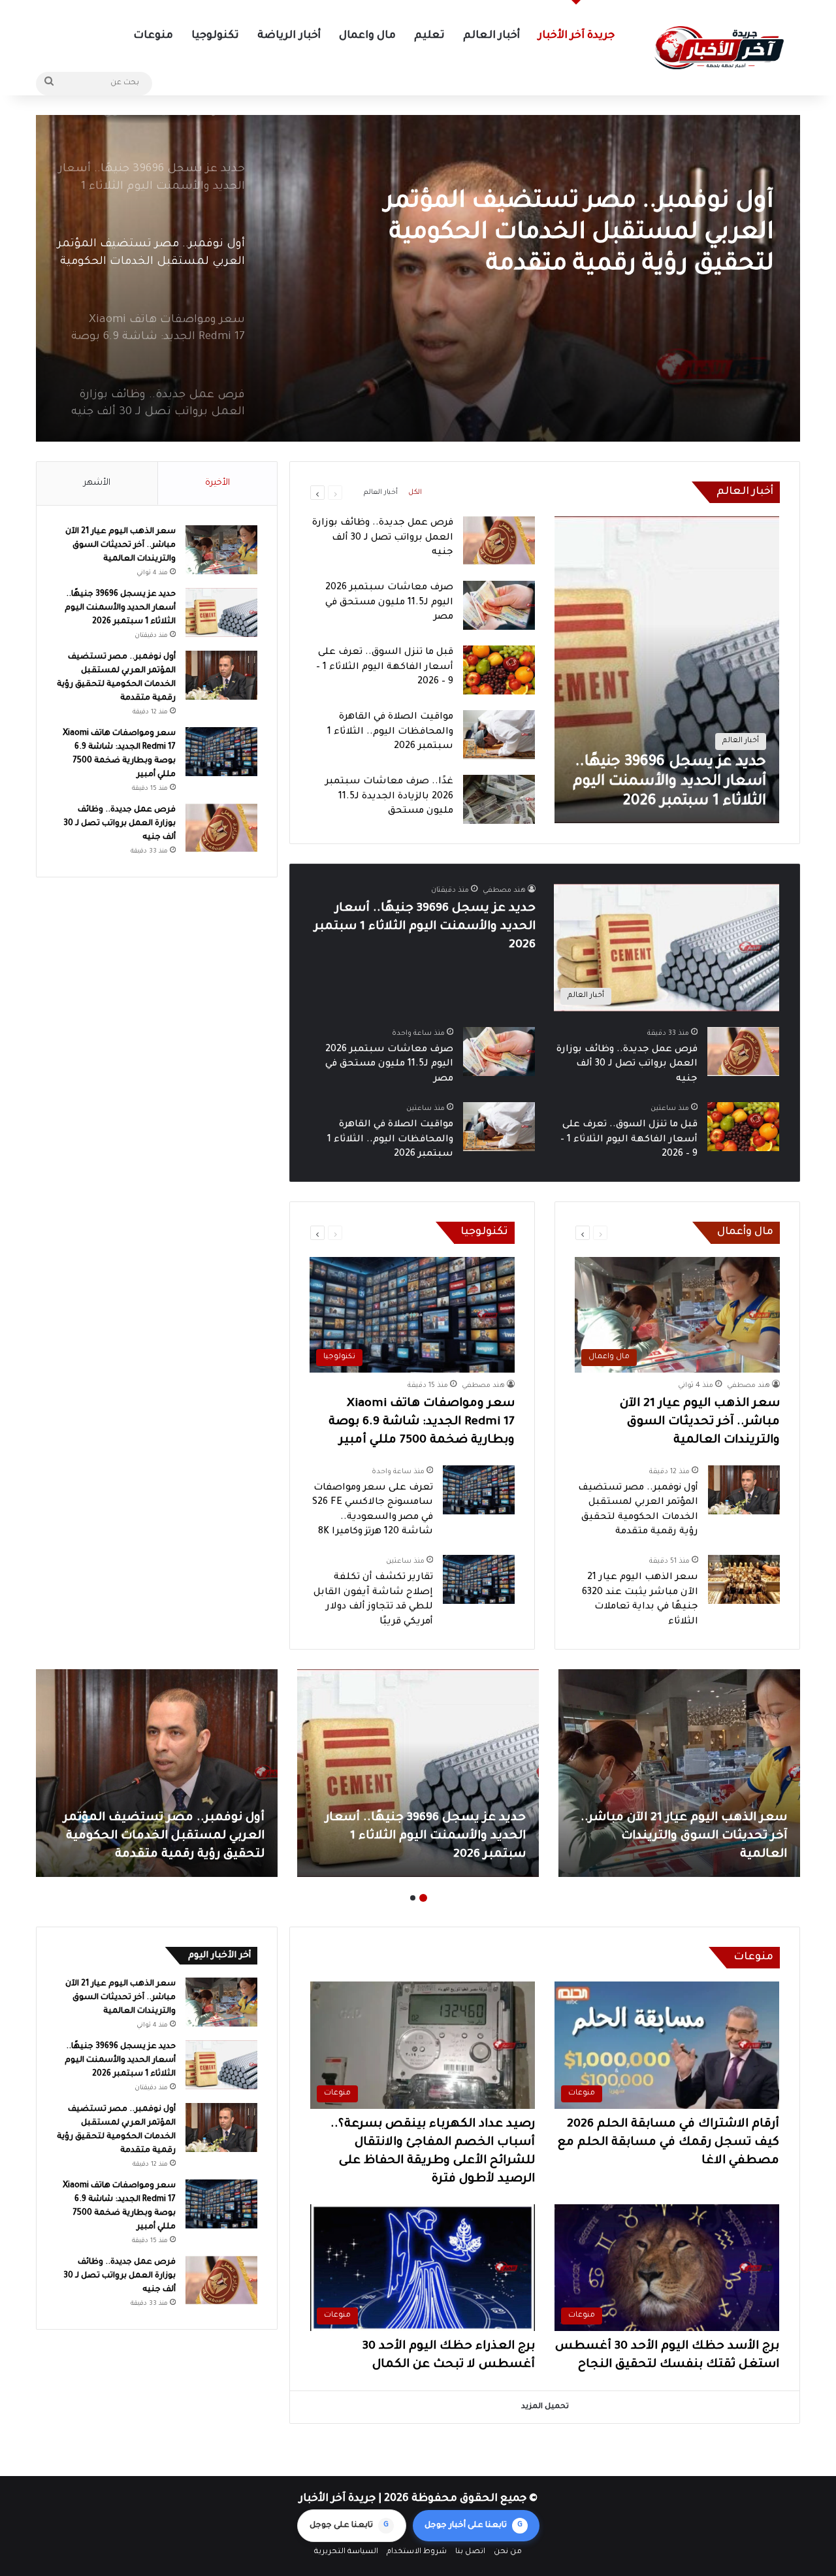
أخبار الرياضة (289, 36)
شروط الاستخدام (417, 2552)
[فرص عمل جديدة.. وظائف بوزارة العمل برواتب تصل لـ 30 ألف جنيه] (499, 541)
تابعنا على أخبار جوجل (474, 2526)
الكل (415, 493)
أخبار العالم (491, 36)
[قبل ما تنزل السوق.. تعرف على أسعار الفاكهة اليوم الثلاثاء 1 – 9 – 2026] (499, 670)
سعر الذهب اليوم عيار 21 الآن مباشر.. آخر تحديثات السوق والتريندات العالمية (700, 1422)
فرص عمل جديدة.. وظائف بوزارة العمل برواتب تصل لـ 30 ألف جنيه (383, 538)
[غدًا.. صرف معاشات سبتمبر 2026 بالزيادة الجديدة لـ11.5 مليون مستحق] (499, 799)
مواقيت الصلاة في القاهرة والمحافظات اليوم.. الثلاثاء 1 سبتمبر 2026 (390, 732)
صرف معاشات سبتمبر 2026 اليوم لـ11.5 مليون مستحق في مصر (389, 603)
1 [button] (423, 1898)
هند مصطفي (504, 890)
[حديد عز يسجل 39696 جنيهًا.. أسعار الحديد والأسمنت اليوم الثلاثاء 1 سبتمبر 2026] (667, 670)
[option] (418, 278)
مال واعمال (367, 36)
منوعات (153, 36)
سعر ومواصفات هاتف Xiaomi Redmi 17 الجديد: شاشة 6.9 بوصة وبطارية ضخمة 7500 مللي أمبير (572, 234)
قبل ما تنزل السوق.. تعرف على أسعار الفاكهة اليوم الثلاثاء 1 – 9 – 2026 (385, 667)
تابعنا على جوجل (349, 2526)
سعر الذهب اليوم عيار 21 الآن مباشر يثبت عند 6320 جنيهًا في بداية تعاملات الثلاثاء (157, 1836)
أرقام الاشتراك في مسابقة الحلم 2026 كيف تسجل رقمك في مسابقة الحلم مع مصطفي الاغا (668, 2143)
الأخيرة (217, 483)
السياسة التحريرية (346, 2552)
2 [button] (413, 1898)
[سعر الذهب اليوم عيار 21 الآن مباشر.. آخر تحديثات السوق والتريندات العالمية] (221, 550)
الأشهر (97, 483)
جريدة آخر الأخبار (576, 36)
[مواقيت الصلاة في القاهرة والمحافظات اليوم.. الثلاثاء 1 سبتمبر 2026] (499, 735)
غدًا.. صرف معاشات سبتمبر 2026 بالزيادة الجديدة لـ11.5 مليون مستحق (389, 797)
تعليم (429, 36)
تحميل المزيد (545, 2407)
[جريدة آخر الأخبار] (718, 48)
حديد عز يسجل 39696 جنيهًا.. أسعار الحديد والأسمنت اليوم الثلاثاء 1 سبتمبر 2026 (425, 927)
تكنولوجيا (215, 36)
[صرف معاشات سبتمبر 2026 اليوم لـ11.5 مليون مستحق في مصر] (499, 605)
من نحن (508, 2552)
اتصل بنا (470, 2552)
